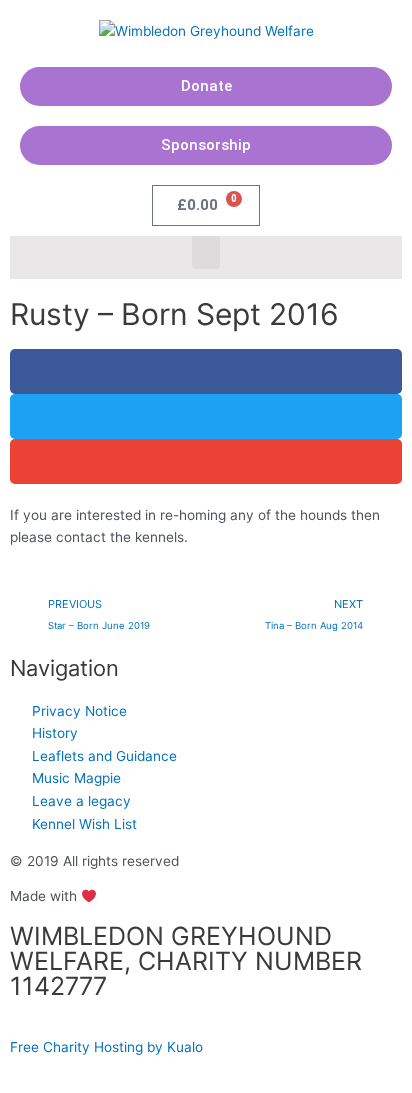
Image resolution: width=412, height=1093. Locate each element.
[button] (206, 252)
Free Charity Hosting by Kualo (106, 1047)
